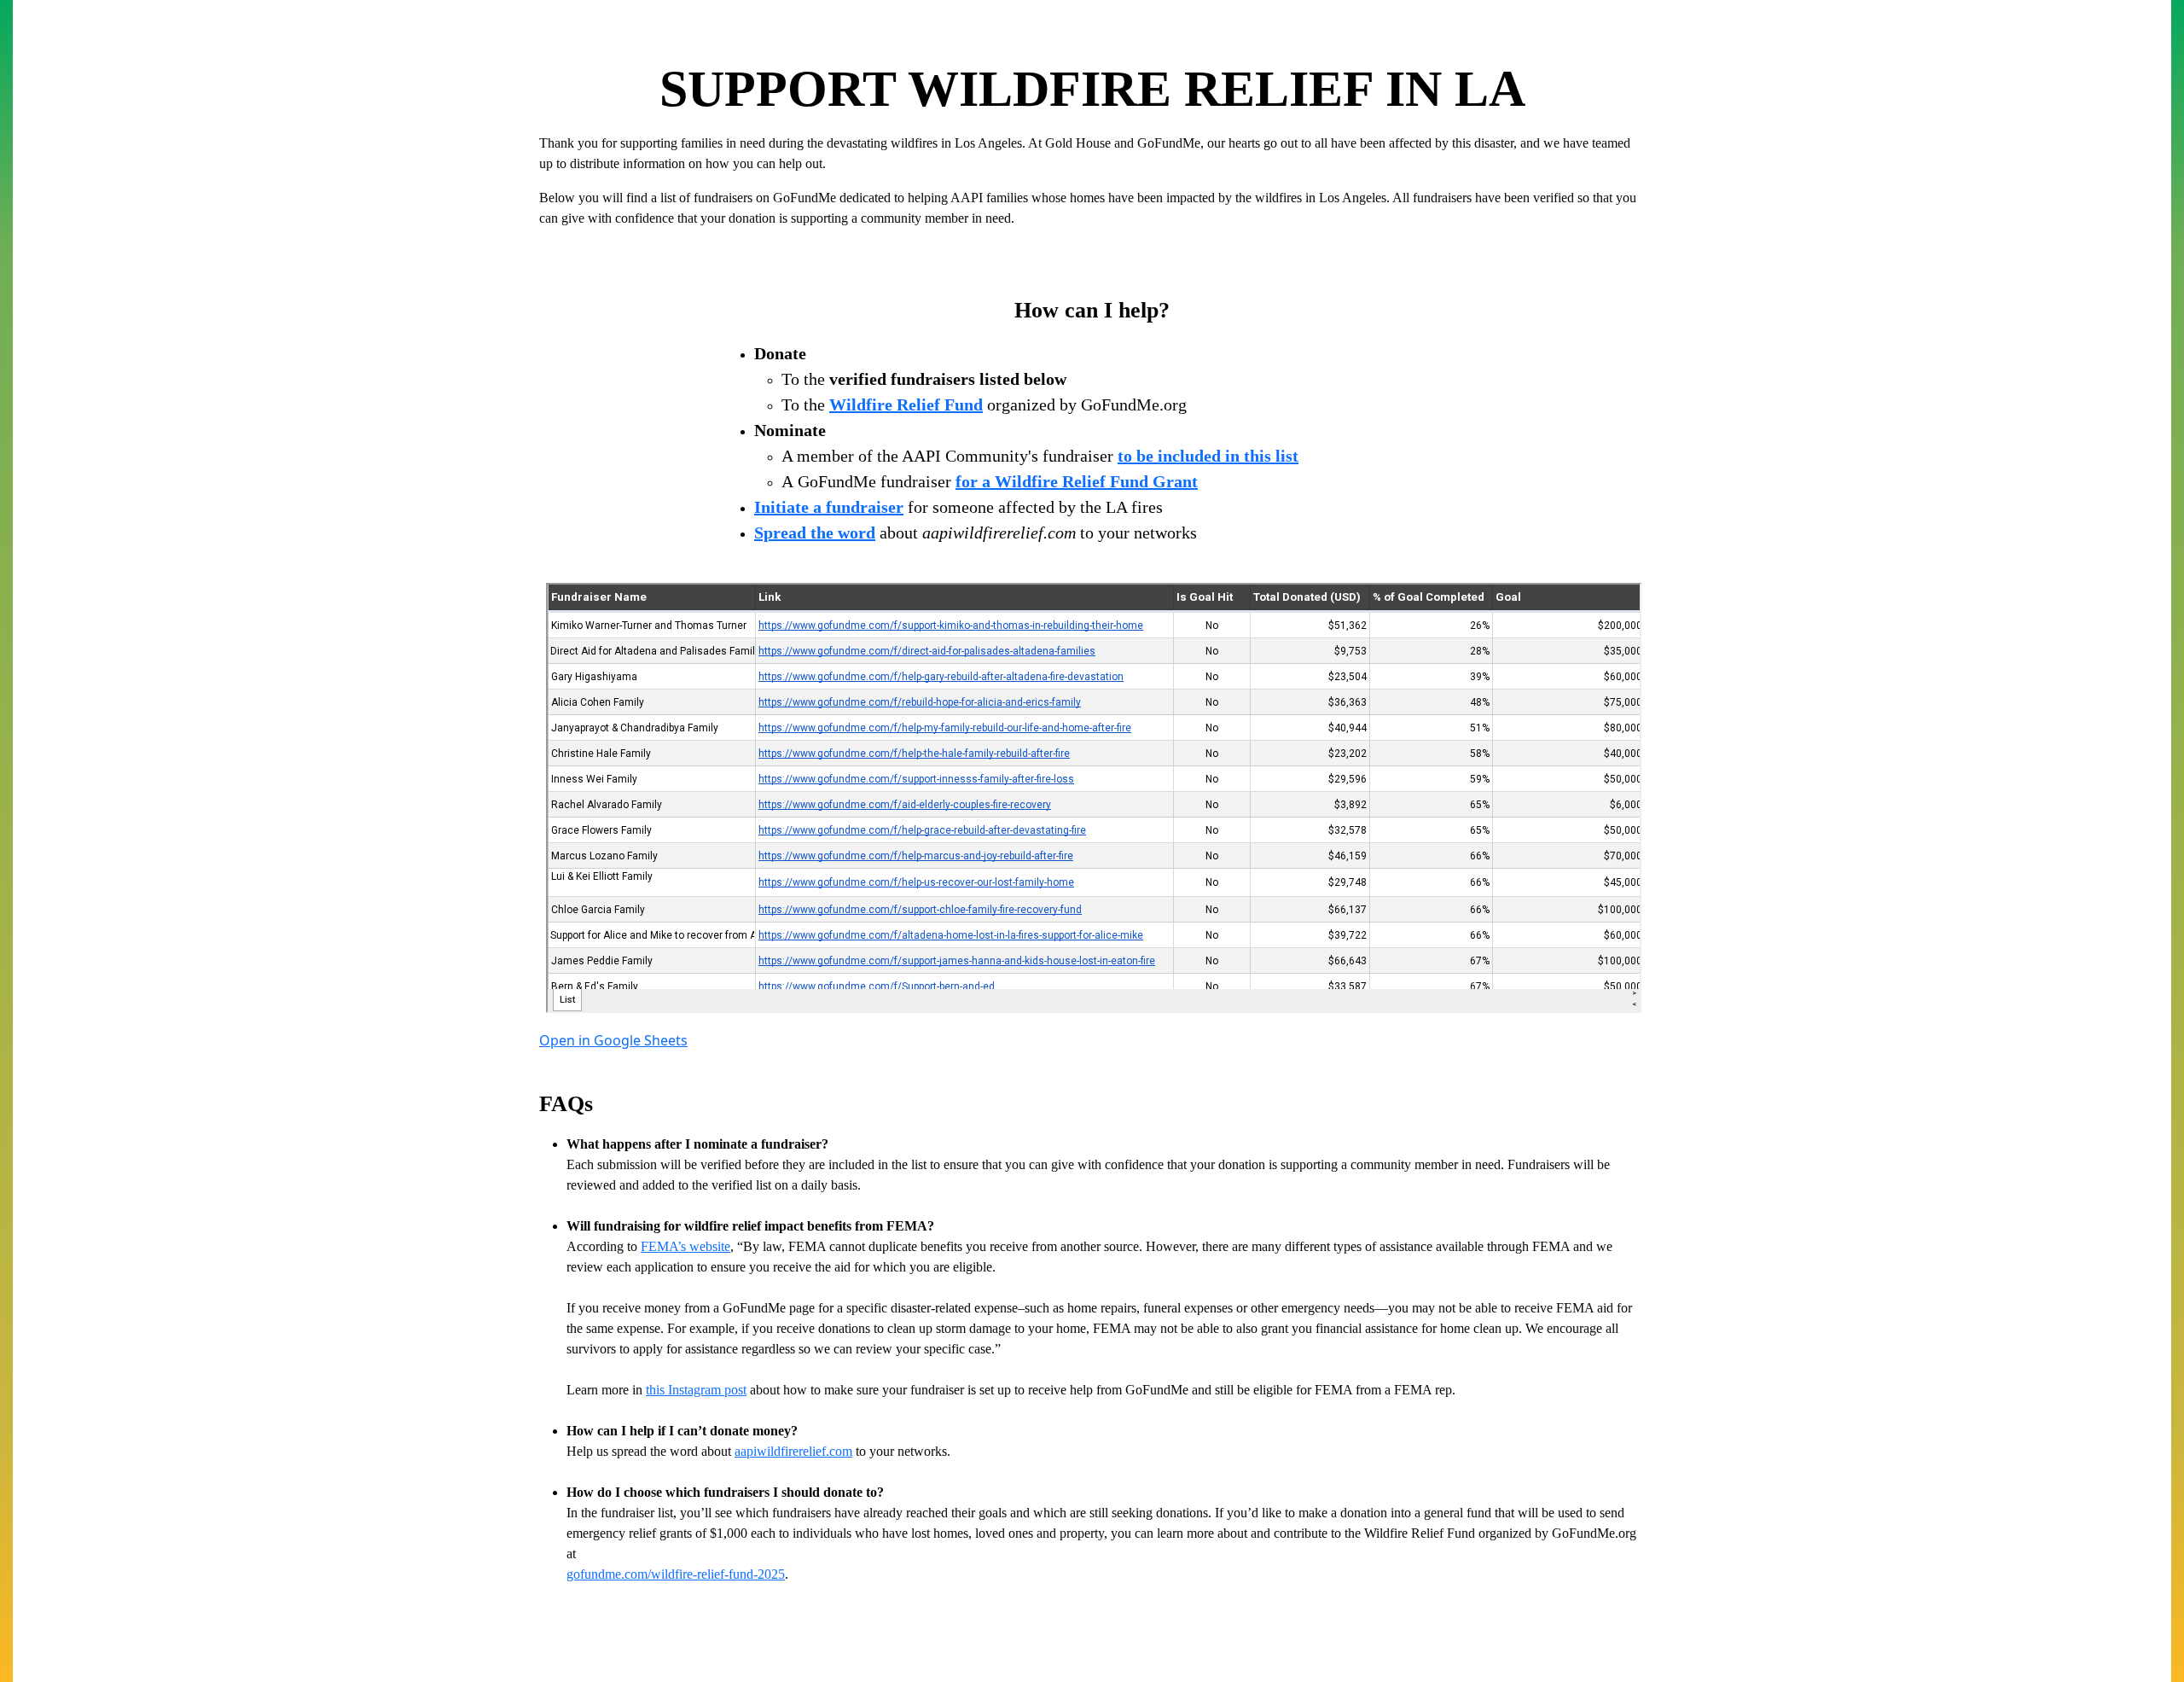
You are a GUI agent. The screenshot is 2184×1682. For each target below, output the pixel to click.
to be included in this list (1208, 456)
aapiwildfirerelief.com (793, 1451)
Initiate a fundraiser (829, 507)
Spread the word (815, 533)
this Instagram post (696, 1390)
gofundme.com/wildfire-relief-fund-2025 (676, 1574)
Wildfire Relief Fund (906, 404)
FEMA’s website (685, 1246)
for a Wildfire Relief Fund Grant (1077, 481)
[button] (613, 1040)
